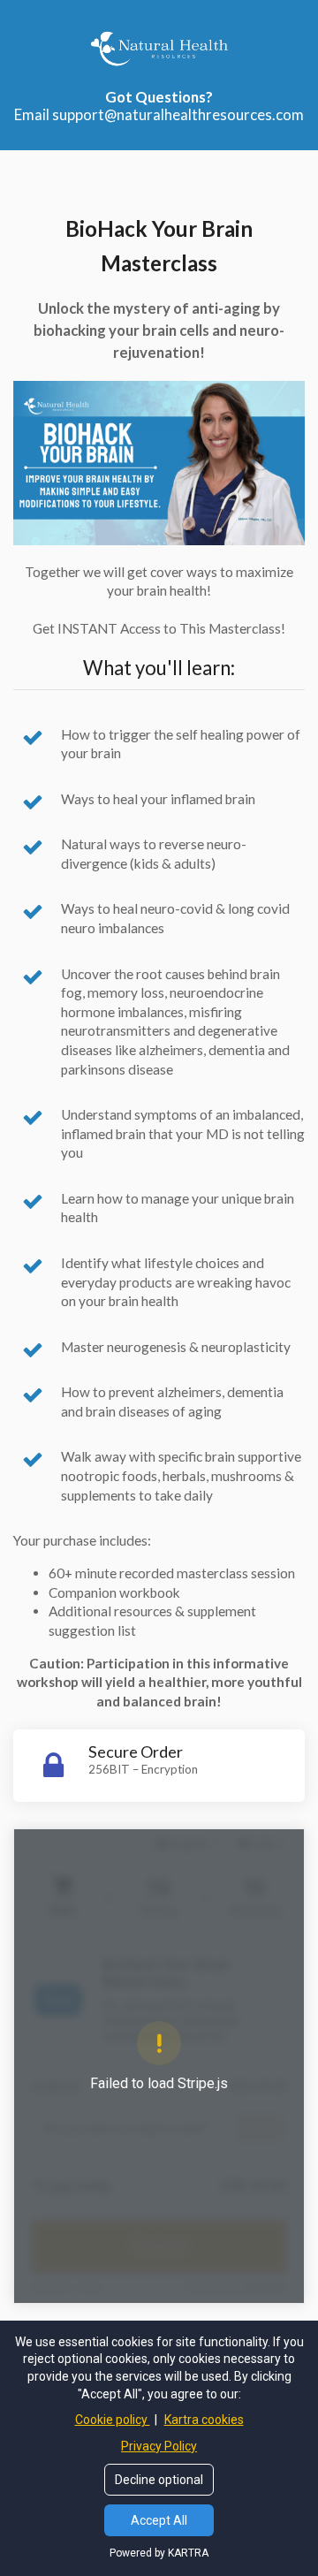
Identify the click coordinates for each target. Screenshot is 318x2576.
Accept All (159, 2520)
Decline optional (159, 2480)
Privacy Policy (159, 2446)
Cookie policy (113, 2420)
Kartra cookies (204, 2420)
